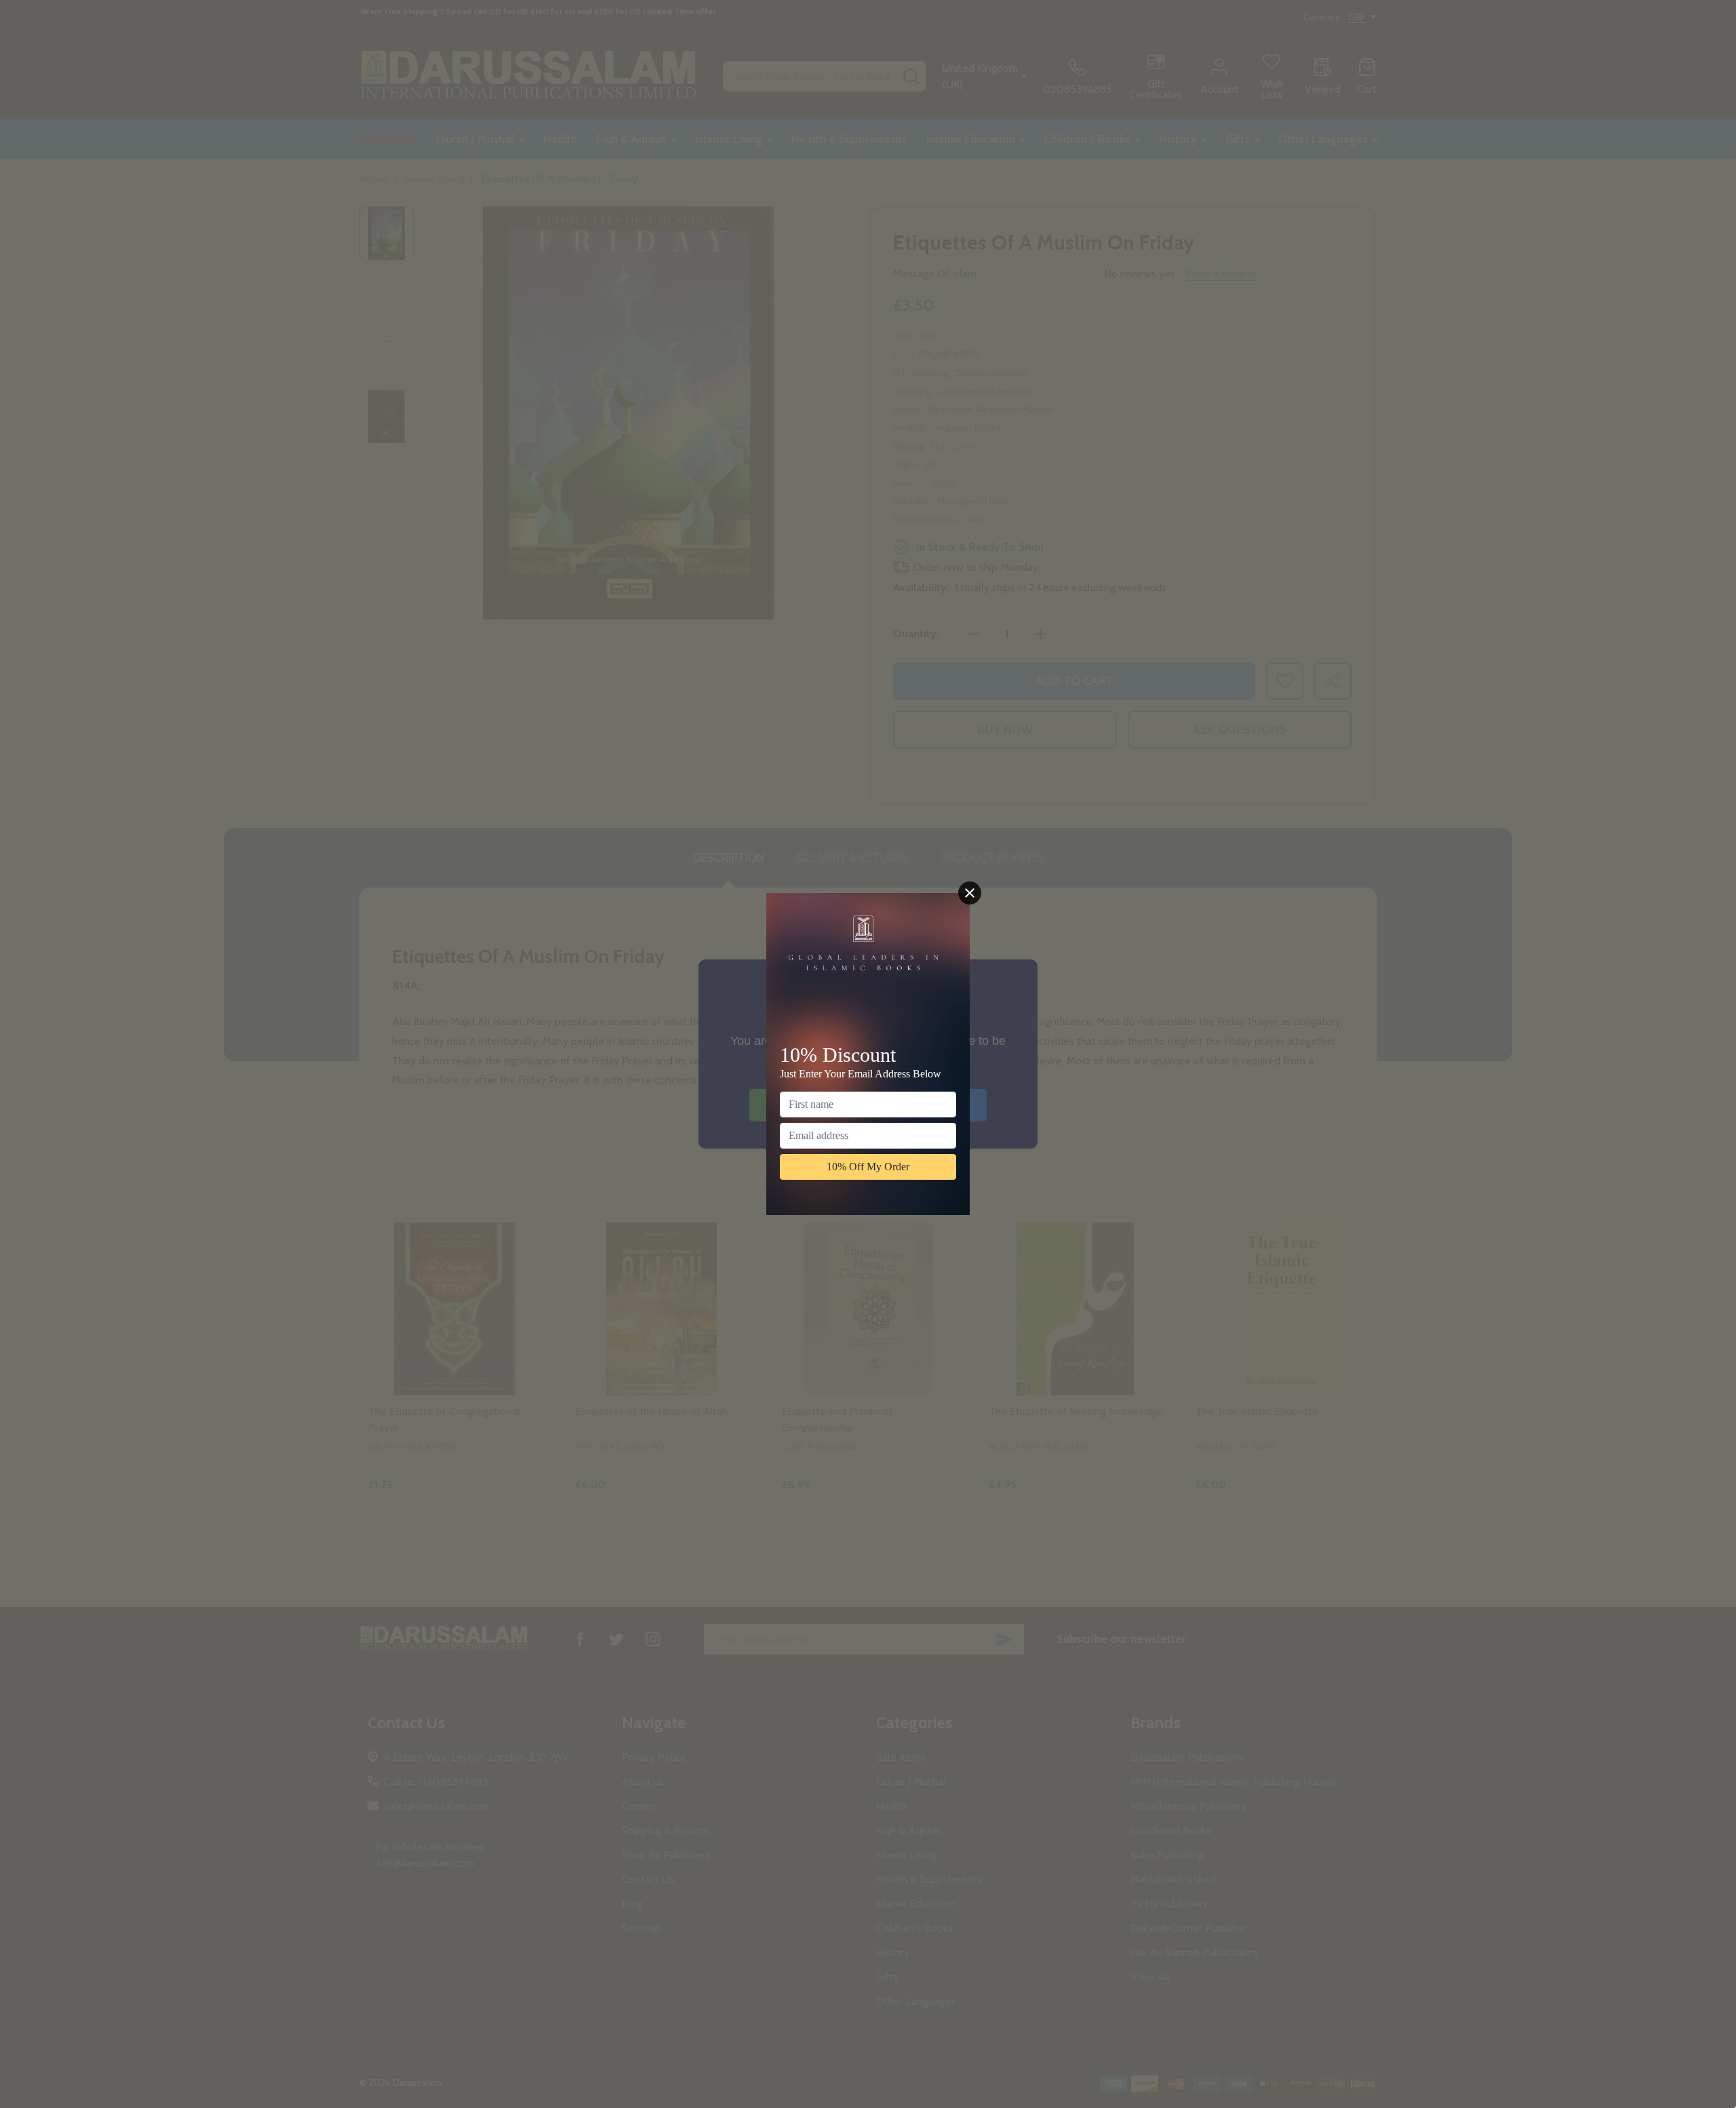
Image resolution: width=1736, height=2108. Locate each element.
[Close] (970, 893)
